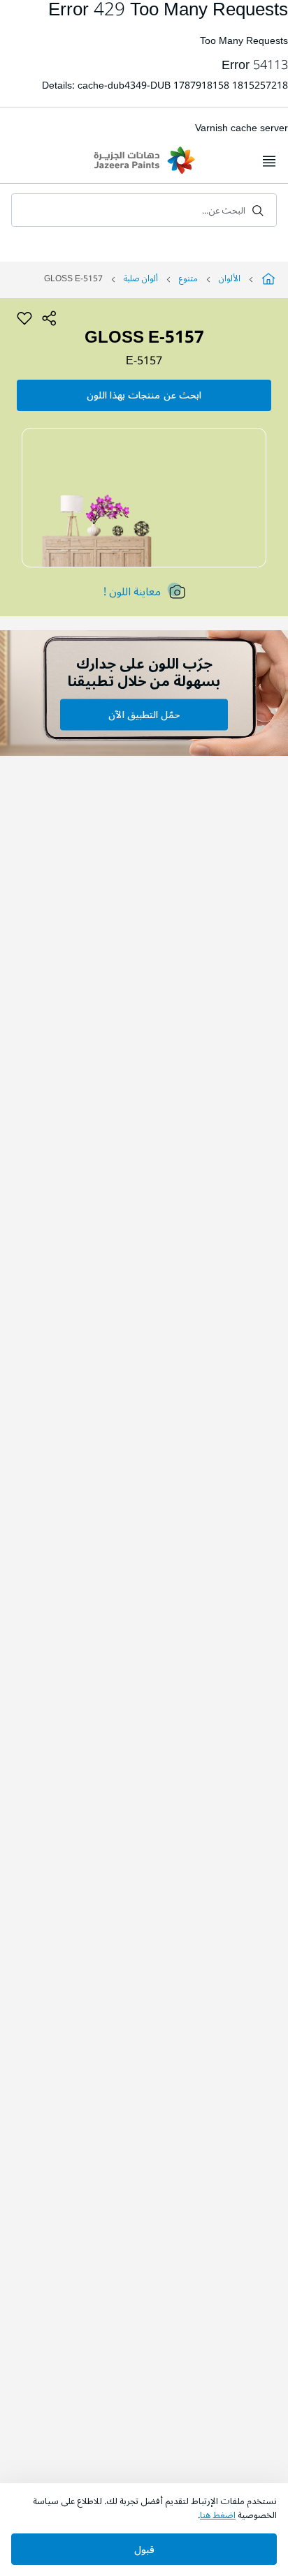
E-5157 (144, 361)
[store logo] (144, 162)
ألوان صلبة (141, 279)
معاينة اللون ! (132, 592)
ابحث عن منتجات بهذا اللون (144, 395)
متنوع (188, 279)
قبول (144, 2550)
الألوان (230, 279)
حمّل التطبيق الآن (144, 715)
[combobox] (144, 210)
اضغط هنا (218, 2515)
